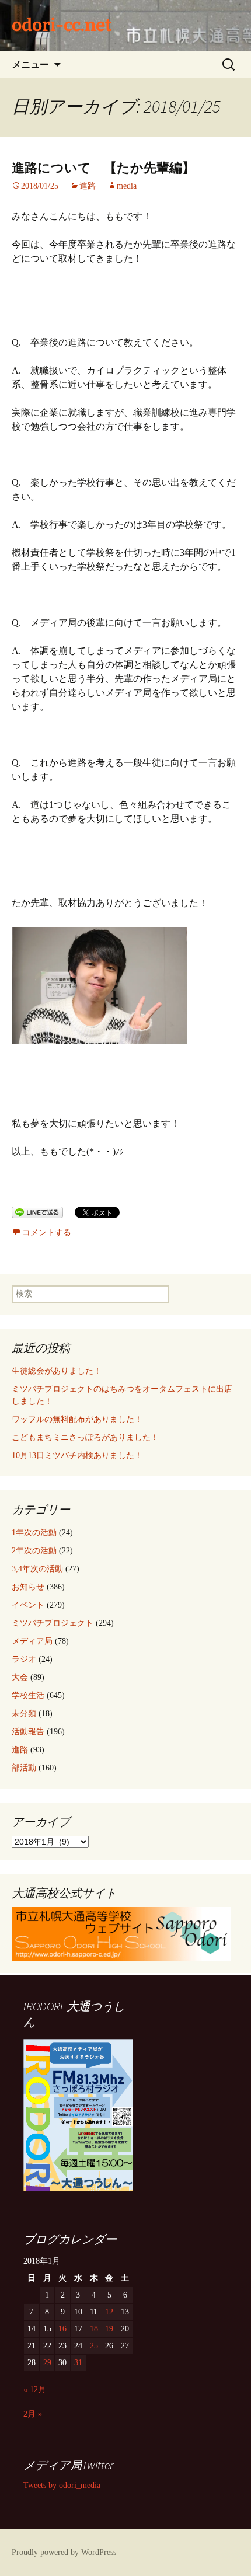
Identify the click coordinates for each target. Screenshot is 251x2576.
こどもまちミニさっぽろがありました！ (85, 1437)
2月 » (33, 2414)
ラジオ (24, 1659)
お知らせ (28, 1587)
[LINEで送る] (37, 1212)
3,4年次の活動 (37, 1569)
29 (47, 2363)
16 (62, 2329)
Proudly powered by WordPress (64, 2552)
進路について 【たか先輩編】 (103, 168)
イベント (28, 1605)
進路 (88, 186)
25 (94, 2346)
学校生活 (28, 1695)
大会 (20, 1677)
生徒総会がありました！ (57, 1371)
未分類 (24, 1714)
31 (78, 2363)
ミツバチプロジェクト (53, 1623)
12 (109, 2312)
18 (94, 2329)
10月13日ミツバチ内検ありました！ (77, 1456)
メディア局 (32, 1641)
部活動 (24, 1768)
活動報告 (28, 1732)
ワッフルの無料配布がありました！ (77, 1419)
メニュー (30, 64)
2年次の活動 (34, 1551)
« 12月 (35, 2389)
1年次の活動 (34, 1533)
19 (109, 2329)
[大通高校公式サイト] (121, 1933)
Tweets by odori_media (62, 2485)
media (127, 186)
